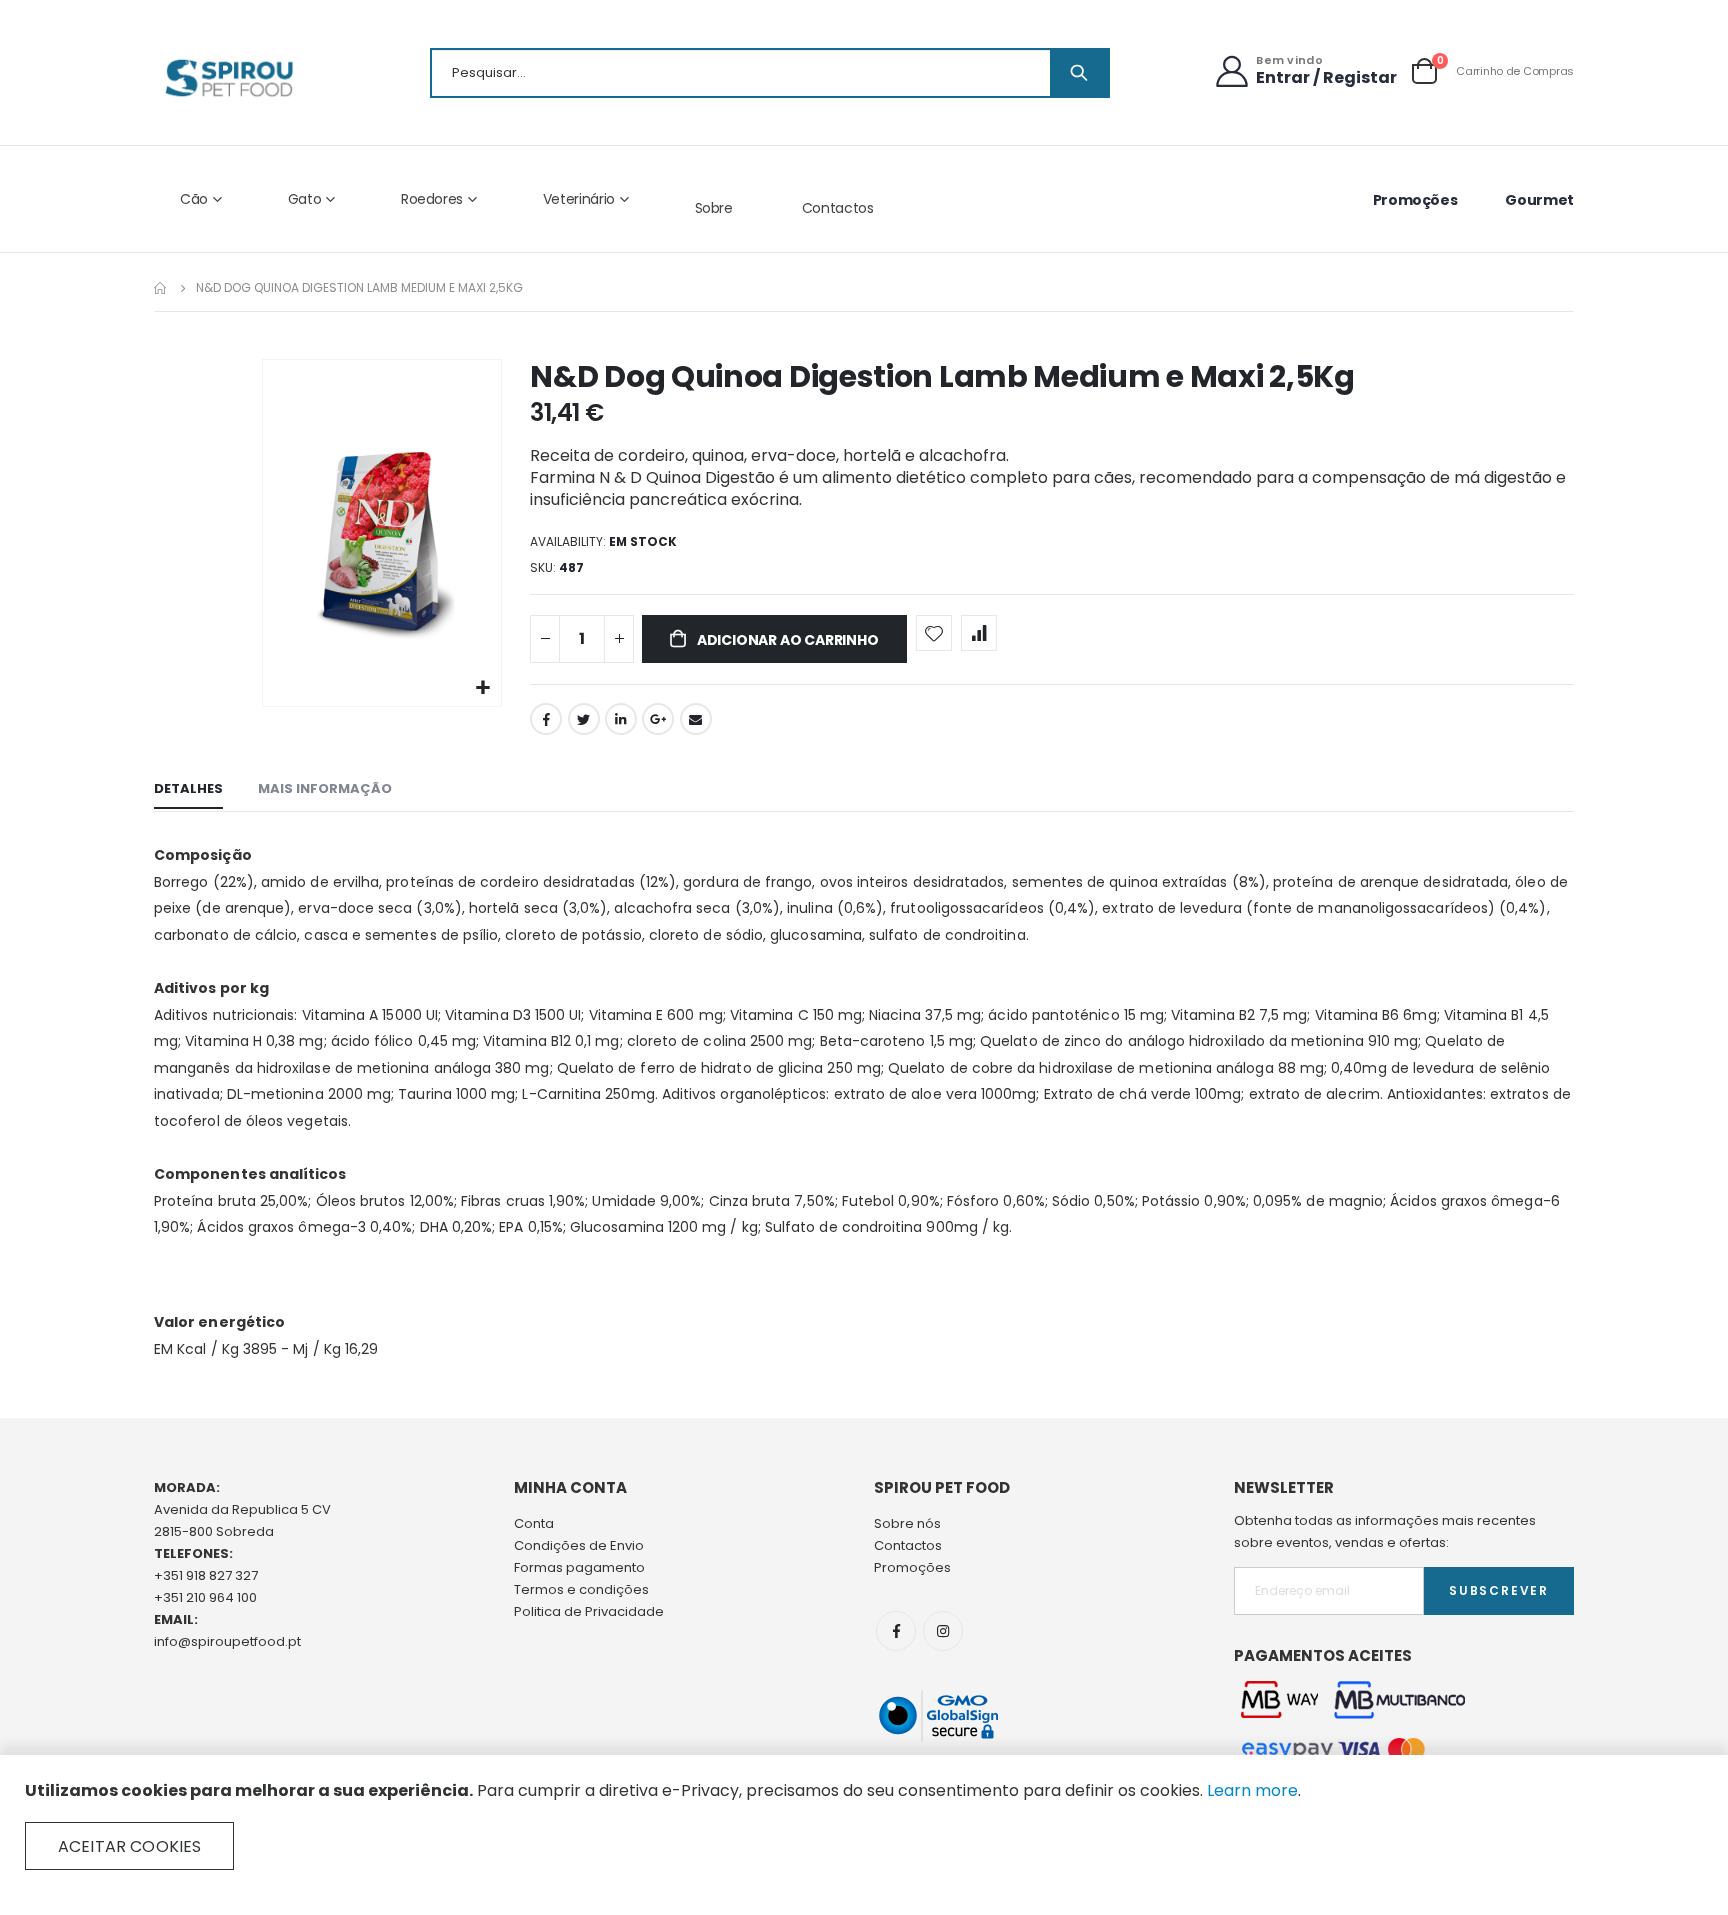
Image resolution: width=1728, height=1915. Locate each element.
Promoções (1415, 200)
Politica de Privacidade (589, 1611)
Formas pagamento (579, 1567)
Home (161, 288)
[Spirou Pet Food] (227, 78)
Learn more (1252, 1790)
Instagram (943, 1631)
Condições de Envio (579, 1545)
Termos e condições (581, 1589)
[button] (483, 688)
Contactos (838, 208)
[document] (864, 1825)
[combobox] (770, 73)
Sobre (714, 208)
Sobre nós (907, 1523)
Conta (534, 1523)
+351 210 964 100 (205, 1597)
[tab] (188, 790)
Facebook (546, 719)
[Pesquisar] (1079, 73)
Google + (658, 719)
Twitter (584, 719)
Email (696, 719)
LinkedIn (621, 719)
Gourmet (1539, 200)
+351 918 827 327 (206, 1575)
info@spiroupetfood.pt (227, 1641)
